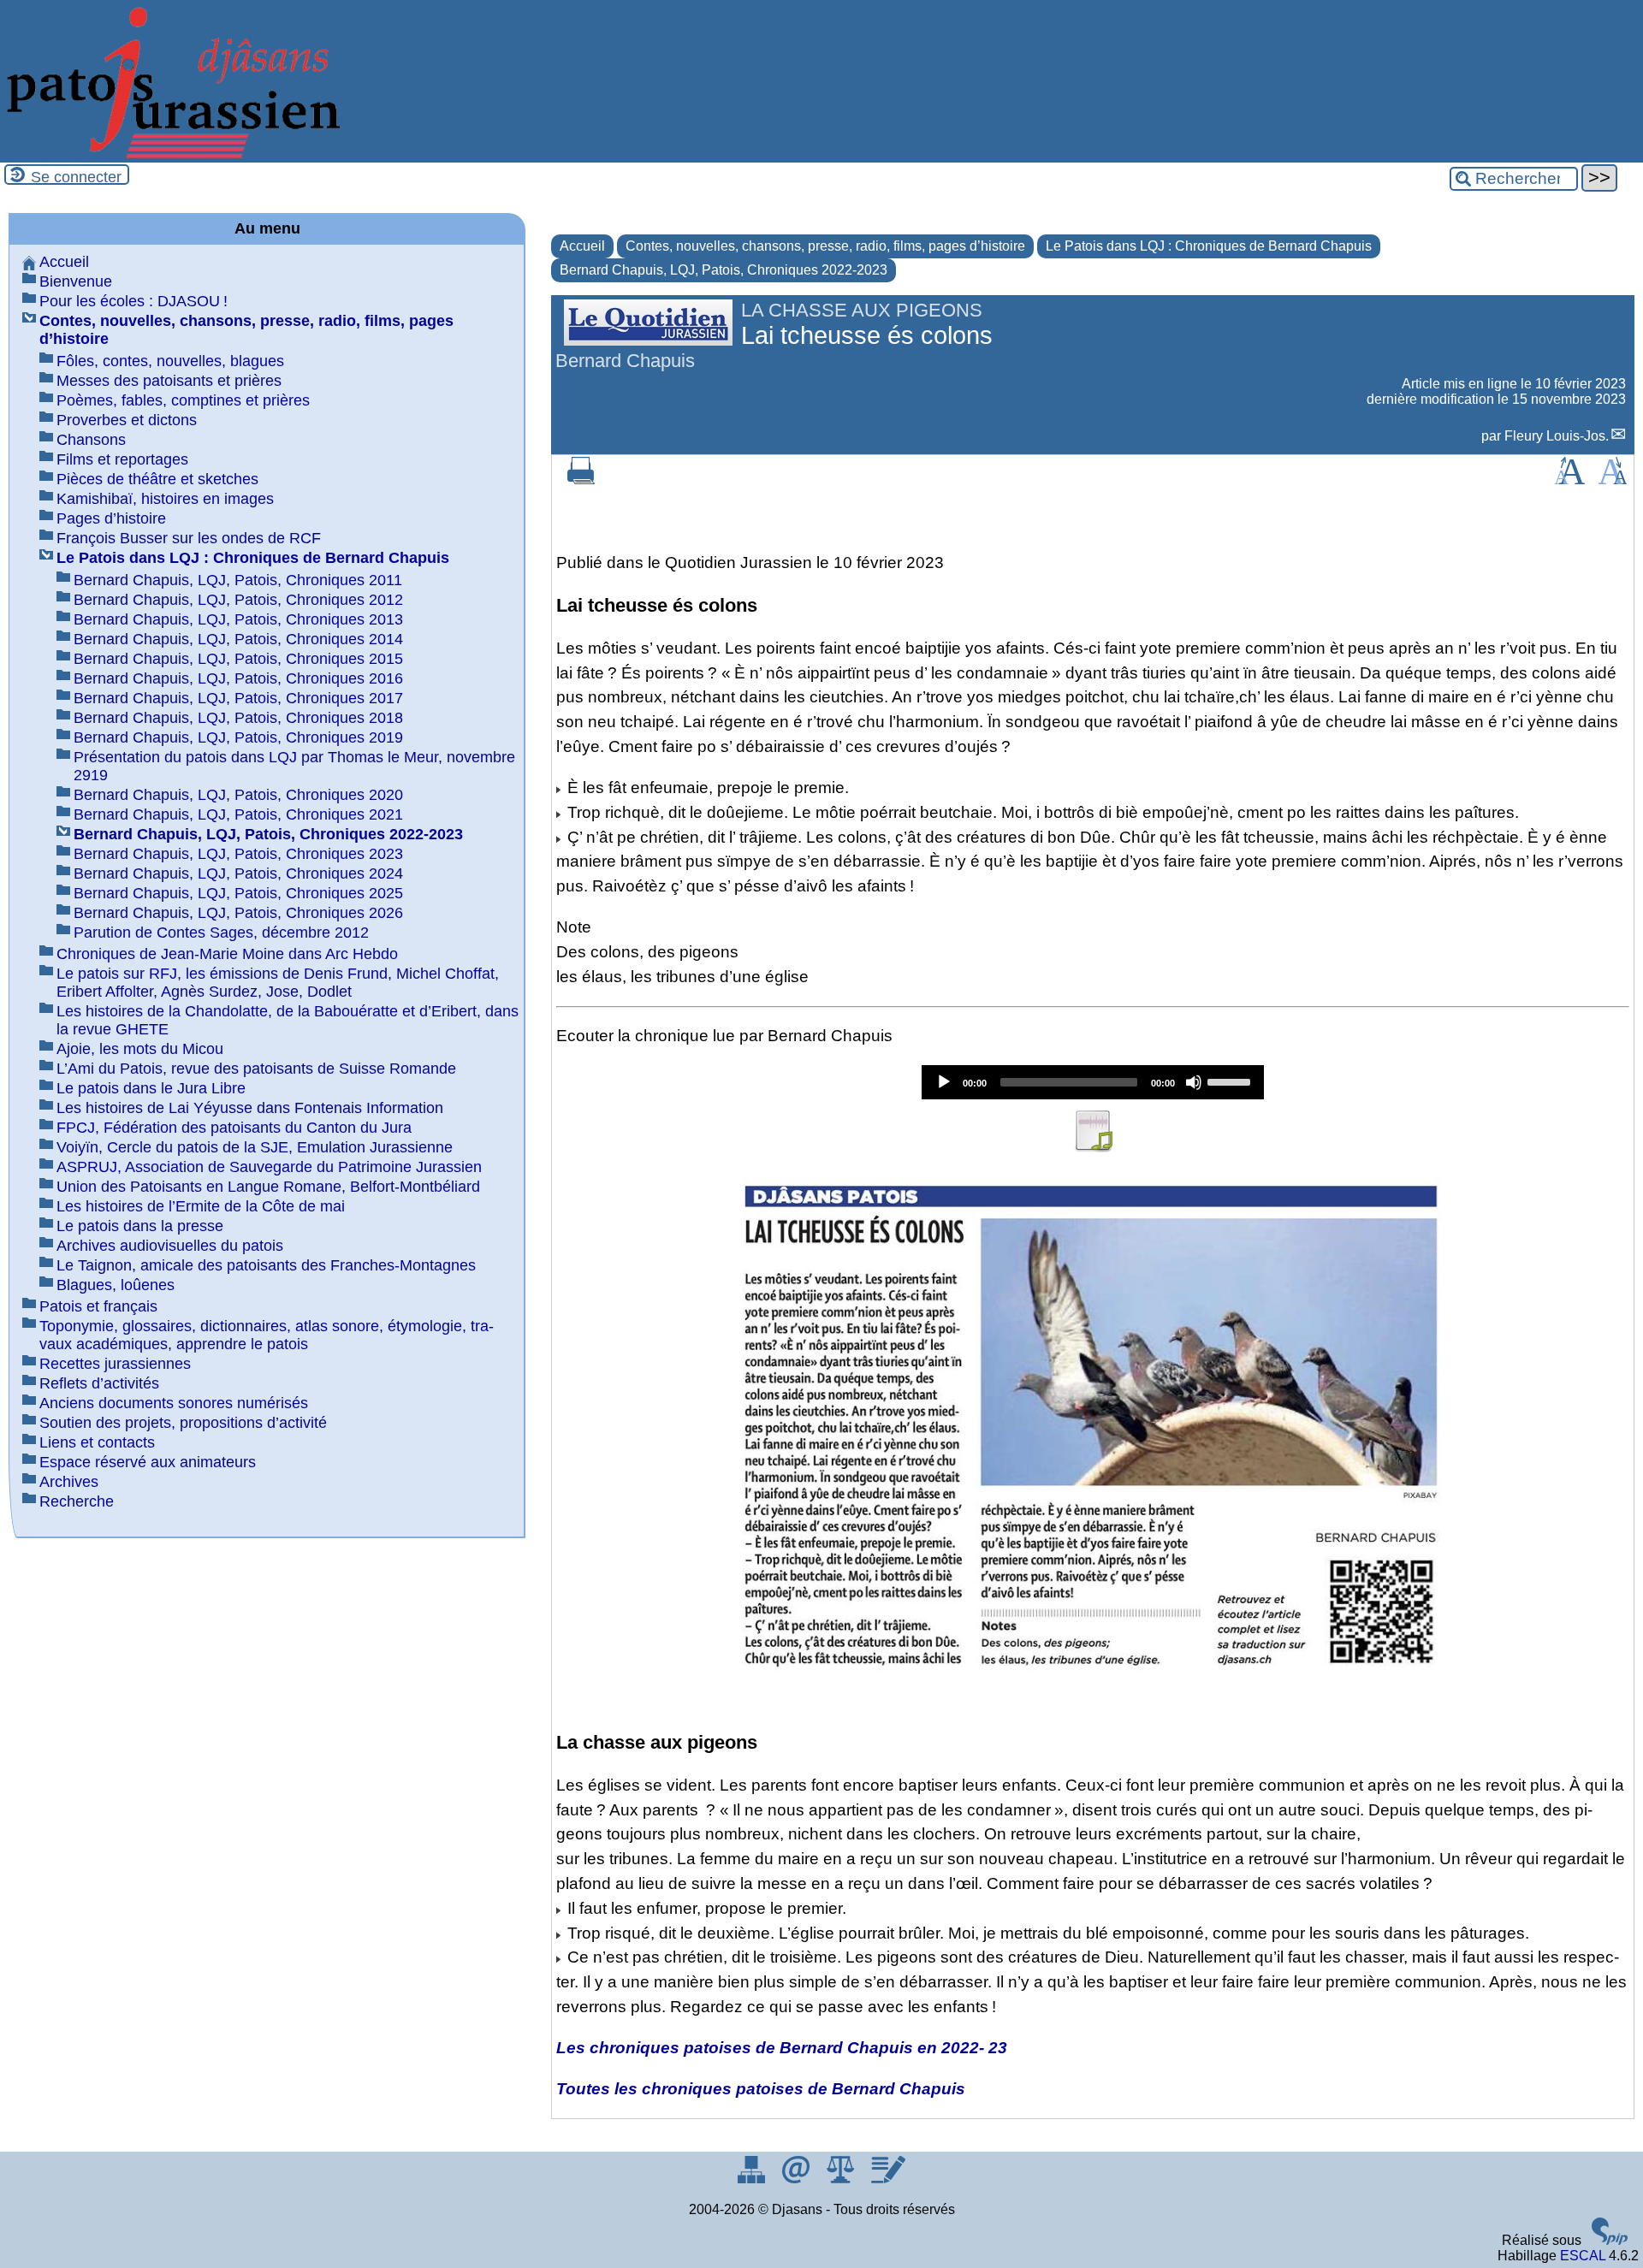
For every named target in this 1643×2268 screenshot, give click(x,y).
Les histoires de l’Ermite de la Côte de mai (201, 1206)
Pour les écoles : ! (133, 301)
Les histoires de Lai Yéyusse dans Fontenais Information (250, 1108)
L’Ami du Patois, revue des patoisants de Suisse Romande (256, 1069)
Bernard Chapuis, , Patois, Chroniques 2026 (238, 913)
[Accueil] (171, 154)
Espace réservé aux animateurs (148, 1462)
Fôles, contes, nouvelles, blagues (170, 361)
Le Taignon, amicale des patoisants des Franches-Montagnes (266, 1265)
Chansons (91, 440)
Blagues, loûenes (116, 1285)
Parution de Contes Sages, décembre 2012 (221, 933)
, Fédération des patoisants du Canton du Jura (234, 1128)
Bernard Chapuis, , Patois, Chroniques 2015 (238, 659)
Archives (69, 1482)
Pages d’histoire (111, 518)
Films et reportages (122, 459)
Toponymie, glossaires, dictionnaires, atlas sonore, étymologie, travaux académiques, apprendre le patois (267, 1335)
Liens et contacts (97, 1442)
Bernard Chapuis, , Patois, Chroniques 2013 (238, 619)
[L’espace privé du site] (888, 2179)
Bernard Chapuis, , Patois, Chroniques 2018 (238, 718)
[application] (1093, 1082)
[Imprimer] (581, 480)
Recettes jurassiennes (115, 1364)
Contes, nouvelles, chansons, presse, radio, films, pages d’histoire (825, 246)
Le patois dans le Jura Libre (151, 1088)
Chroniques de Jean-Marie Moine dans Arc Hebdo (227, 954)
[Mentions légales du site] (842, 2179)
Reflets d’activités (99, 1383)
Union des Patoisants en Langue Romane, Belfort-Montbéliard (268, 1187)
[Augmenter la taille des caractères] (1569, 480)
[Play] (944, 1082)
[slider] (1231, 1081)
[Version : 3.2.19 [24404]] (1610, 2240)
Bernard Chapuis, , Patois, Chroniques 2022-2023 (724, 270)
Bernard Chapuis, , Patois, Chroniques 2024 (238, 873)
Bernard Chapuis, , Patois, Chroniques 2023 (238, 854)
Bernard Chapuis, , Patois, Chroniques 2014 (238, 639)
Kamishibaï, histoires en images (165, 499)
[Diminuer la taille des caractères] (1613, 480)
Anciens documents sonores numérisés (174, 1403)
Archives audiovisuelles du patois (170, 1246)
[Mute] (1194, 1082)
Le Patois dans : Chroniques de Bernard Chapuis (1209, 246)
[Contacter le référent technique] (798, 2179)
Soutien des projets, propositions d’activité (183, 1423)
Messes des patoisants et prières (169, 381)
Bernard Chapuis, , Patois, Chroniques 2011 (238, 580)
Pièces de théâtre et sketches (157, 479)
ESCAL (1583, 2256)
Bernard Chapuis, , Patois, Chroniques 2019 (238, 737)
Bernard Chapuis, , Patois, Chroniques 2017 (238, 698)
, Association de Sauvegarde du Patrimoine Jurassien (269, 1167)
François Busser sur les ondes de (189, 538)
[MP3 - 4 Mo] (1093, 1147)
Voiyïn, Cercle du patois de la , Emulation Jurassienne (255, 1147)
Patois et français (98, 1306)
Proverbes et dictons (127, 420)
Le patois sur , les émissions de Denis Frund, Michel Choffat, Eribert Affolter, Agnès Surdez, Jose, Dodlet (278, 983)
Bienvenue (76, 281)
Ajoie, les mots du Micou (140, 1049)
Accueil (582, 246)
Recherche (77, 1501)
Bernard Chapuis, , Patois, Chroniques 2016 (238, 678)
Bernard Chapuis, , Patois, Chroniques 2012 (238, 600)
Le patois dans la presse (140, 1226)
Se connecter (76, 177)
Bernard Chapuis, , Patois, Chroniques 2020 (238, 795)
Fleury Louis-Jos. (1557, 436)
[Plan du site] (753, 2179)
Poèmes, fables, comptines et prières (183, 400)
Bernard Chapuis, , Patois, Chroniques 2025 (238, 893)
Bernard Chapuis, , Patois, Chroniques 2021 (238, 814)
